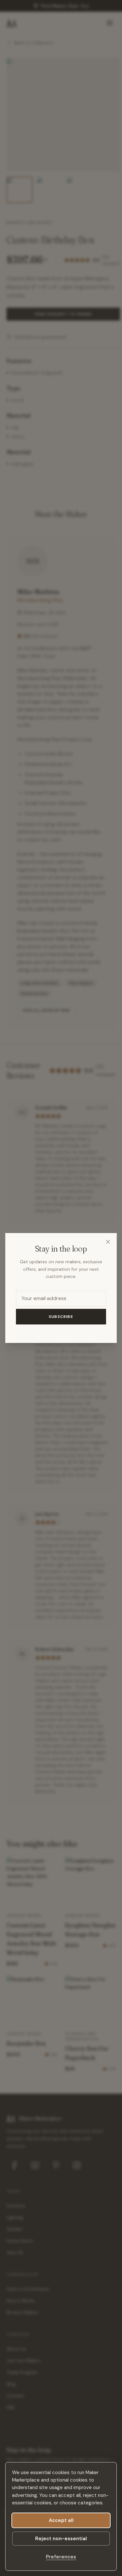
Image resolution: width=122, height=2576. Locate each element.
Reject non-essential (61, 2539)
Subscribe (61, 1317)
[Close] (108, 1242)
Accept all (61, 2520)
